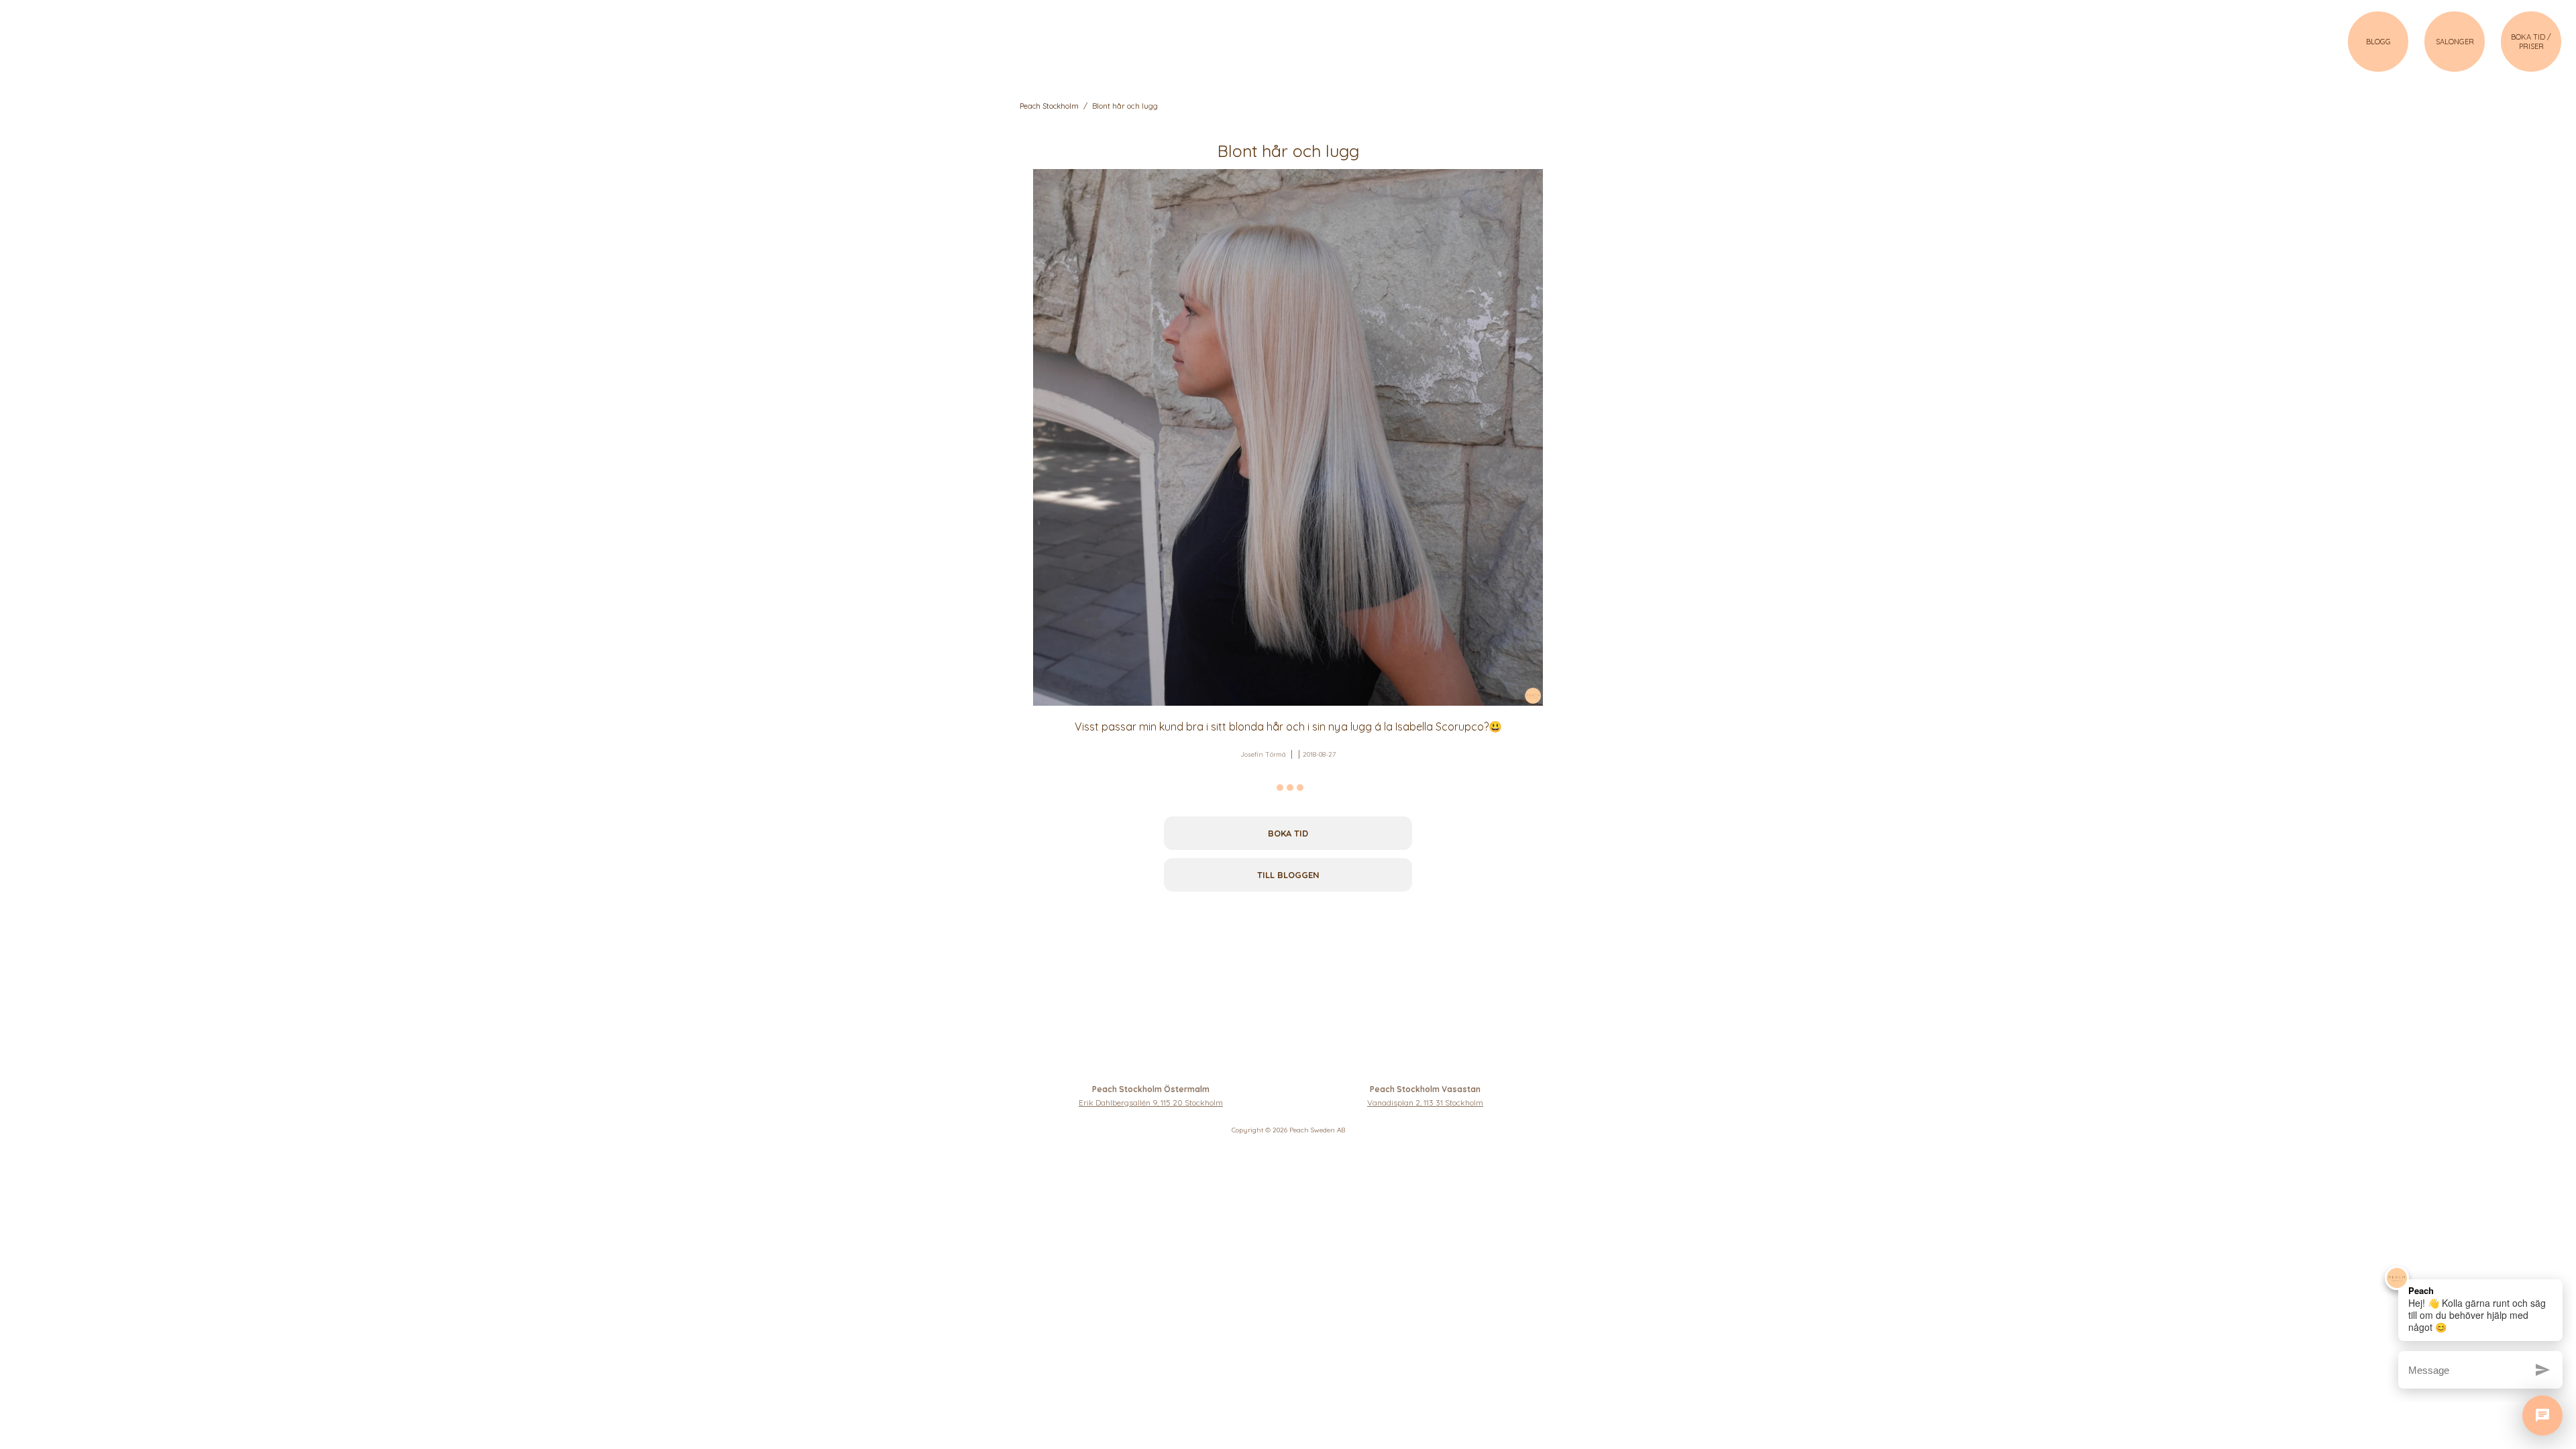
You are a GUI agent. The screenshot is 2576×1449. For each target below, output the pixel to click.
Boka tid (1288, 833)
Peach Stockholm (1049, 106)
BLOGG (2378, 42)
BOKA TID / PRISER (2531, 42)
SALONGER (2455, 42)
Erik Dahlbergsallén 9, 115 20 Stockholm (1151, 1103)
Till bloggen (1288, 875)
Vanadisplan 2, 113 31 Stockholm (1425, 1103)
